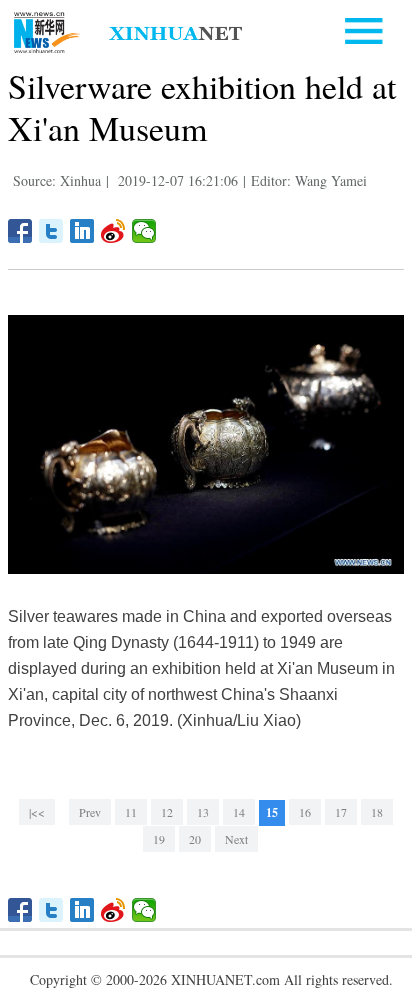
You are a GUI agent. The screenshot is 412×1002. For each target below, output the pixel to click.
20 (195, 839)
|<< (37, 812)
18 (377, 812)
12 (167, 812)
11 (131, 812)
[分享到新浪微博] (113, 231)
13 (203, 812)
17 (341, 812)
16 (305, 812)
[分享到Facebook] (20, 231)
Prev (90, 812)
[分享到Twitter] (51, 231)
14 (239, 812)
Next (236, 839)
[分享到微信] (144, 231)
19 (159, 839)
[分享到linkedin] (82, 231)
